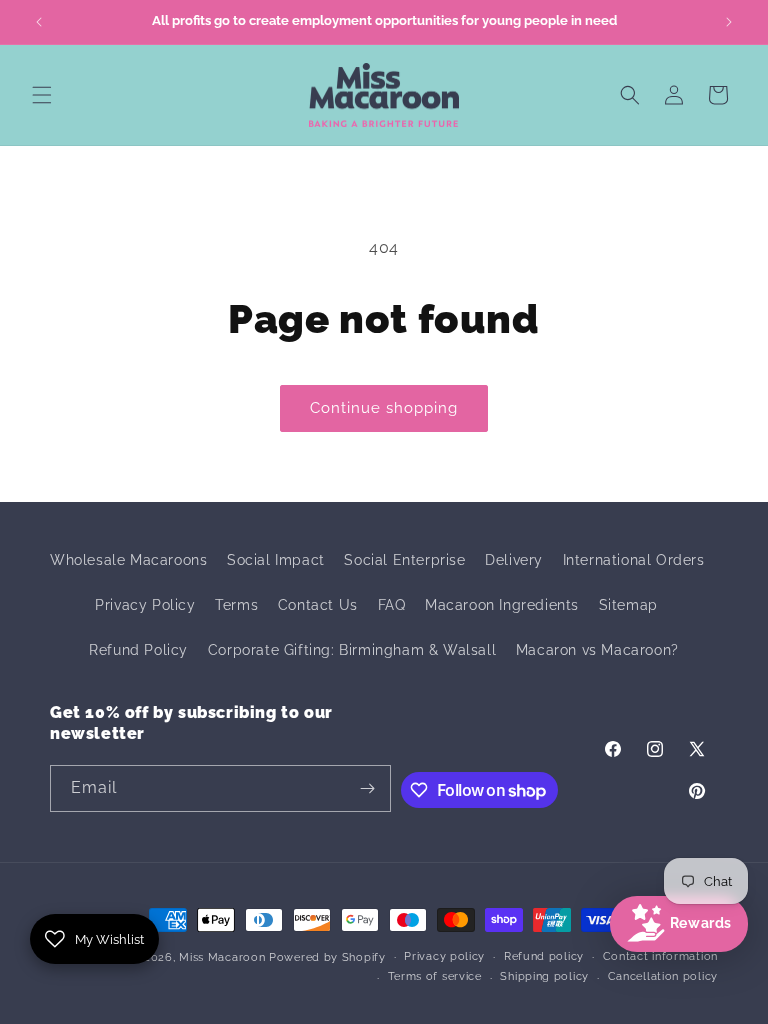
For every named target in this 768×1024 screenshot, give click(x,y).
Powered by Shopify (327, 957)
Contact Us (318, 605)
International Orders (634, 560)
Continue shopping (384, 408)
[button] (42, 95)
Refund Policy (138, 650)
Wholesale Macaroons (128, 560)
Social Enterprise (404, 560)
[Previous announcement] (39, 22)
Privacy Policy (145, 605)
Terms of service (435, 976)
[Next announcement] (729, 22)
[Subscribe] (368, 788)
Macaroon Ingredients (502, 605)
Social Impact (276, 560)
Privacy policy (444, 956)
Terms (236, 605)
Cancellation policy (663, 976)
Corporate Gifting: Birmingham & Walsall (352, 650)
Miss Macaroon (222, 957)
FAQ (392, 605)
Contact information (660, 956)
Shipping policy (544, 976)
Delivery (514, 560)
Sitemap (628, 605)
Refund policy (544, 956)
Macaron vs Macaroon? (597, 650)
